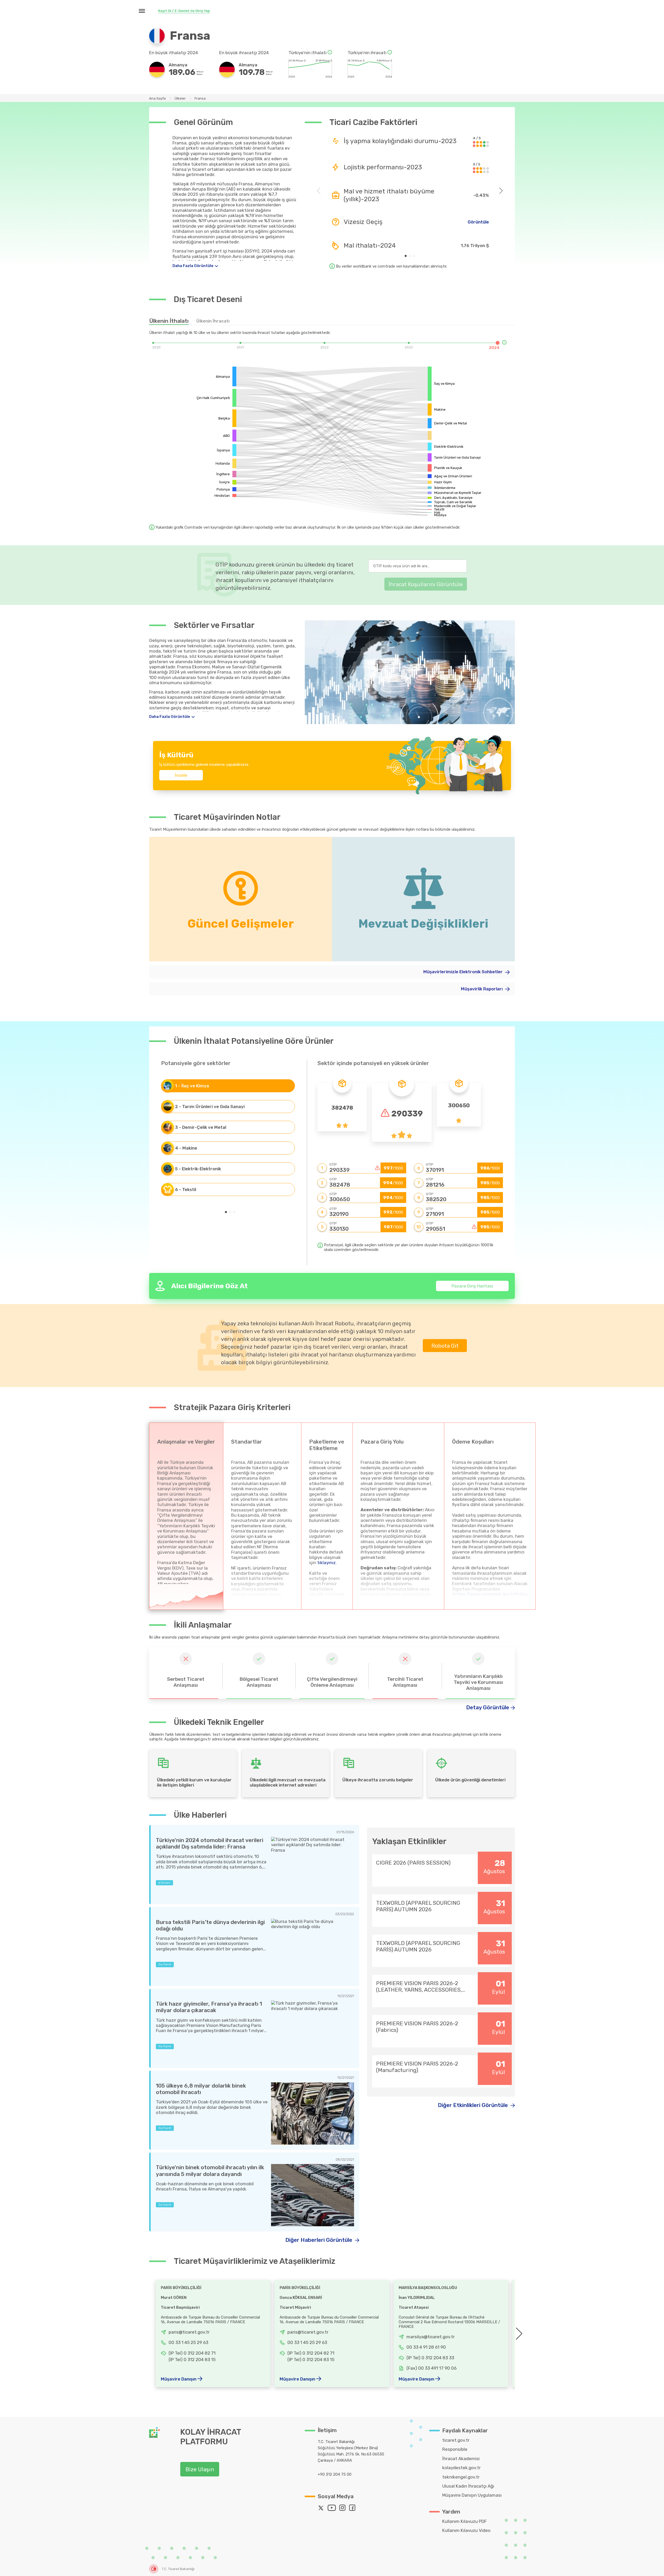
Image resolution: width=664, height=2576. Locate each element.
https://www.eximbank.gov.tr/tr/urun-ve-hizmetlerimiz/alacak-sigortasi (492, 1597)
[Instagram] (344, 2509)
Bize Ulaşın (200, 2469)
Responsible (455, 2449)
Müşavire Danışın (179, 2379)
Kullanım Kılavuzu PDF (464, 2521)
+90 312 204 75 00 (335, 2474)
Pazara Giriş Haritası (472, 1286)
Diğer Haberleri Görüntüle (319, 2240)
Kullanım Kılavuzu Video (466, 2530)
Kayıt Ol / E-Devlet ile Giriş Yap (184, 11)
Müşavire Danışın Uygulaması (472, 2495)
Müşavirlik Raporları (482, 989)
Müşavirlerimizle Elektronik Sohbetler (464, 972)
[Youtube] (333, 2509)
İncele (181, 775)
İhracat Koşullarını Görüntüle (426, 584)
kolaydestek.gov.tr (461, 2468)
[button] (406, 256)
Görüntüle (478, 222)
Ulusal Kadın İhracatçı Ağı (468, 2486)
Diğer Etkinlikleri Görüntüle (473, 2105)
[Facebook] (354, 2509)
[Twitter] (322, 2509)
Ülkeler (180, 98)
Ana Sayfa (157, 98)
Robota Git (445, 1346)
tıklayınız (326, 1563)
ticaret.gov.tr (456, 2440)
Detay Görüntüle (488, 1707)
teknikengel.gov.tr (461, 2477)
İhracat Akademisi (461, 2459)
